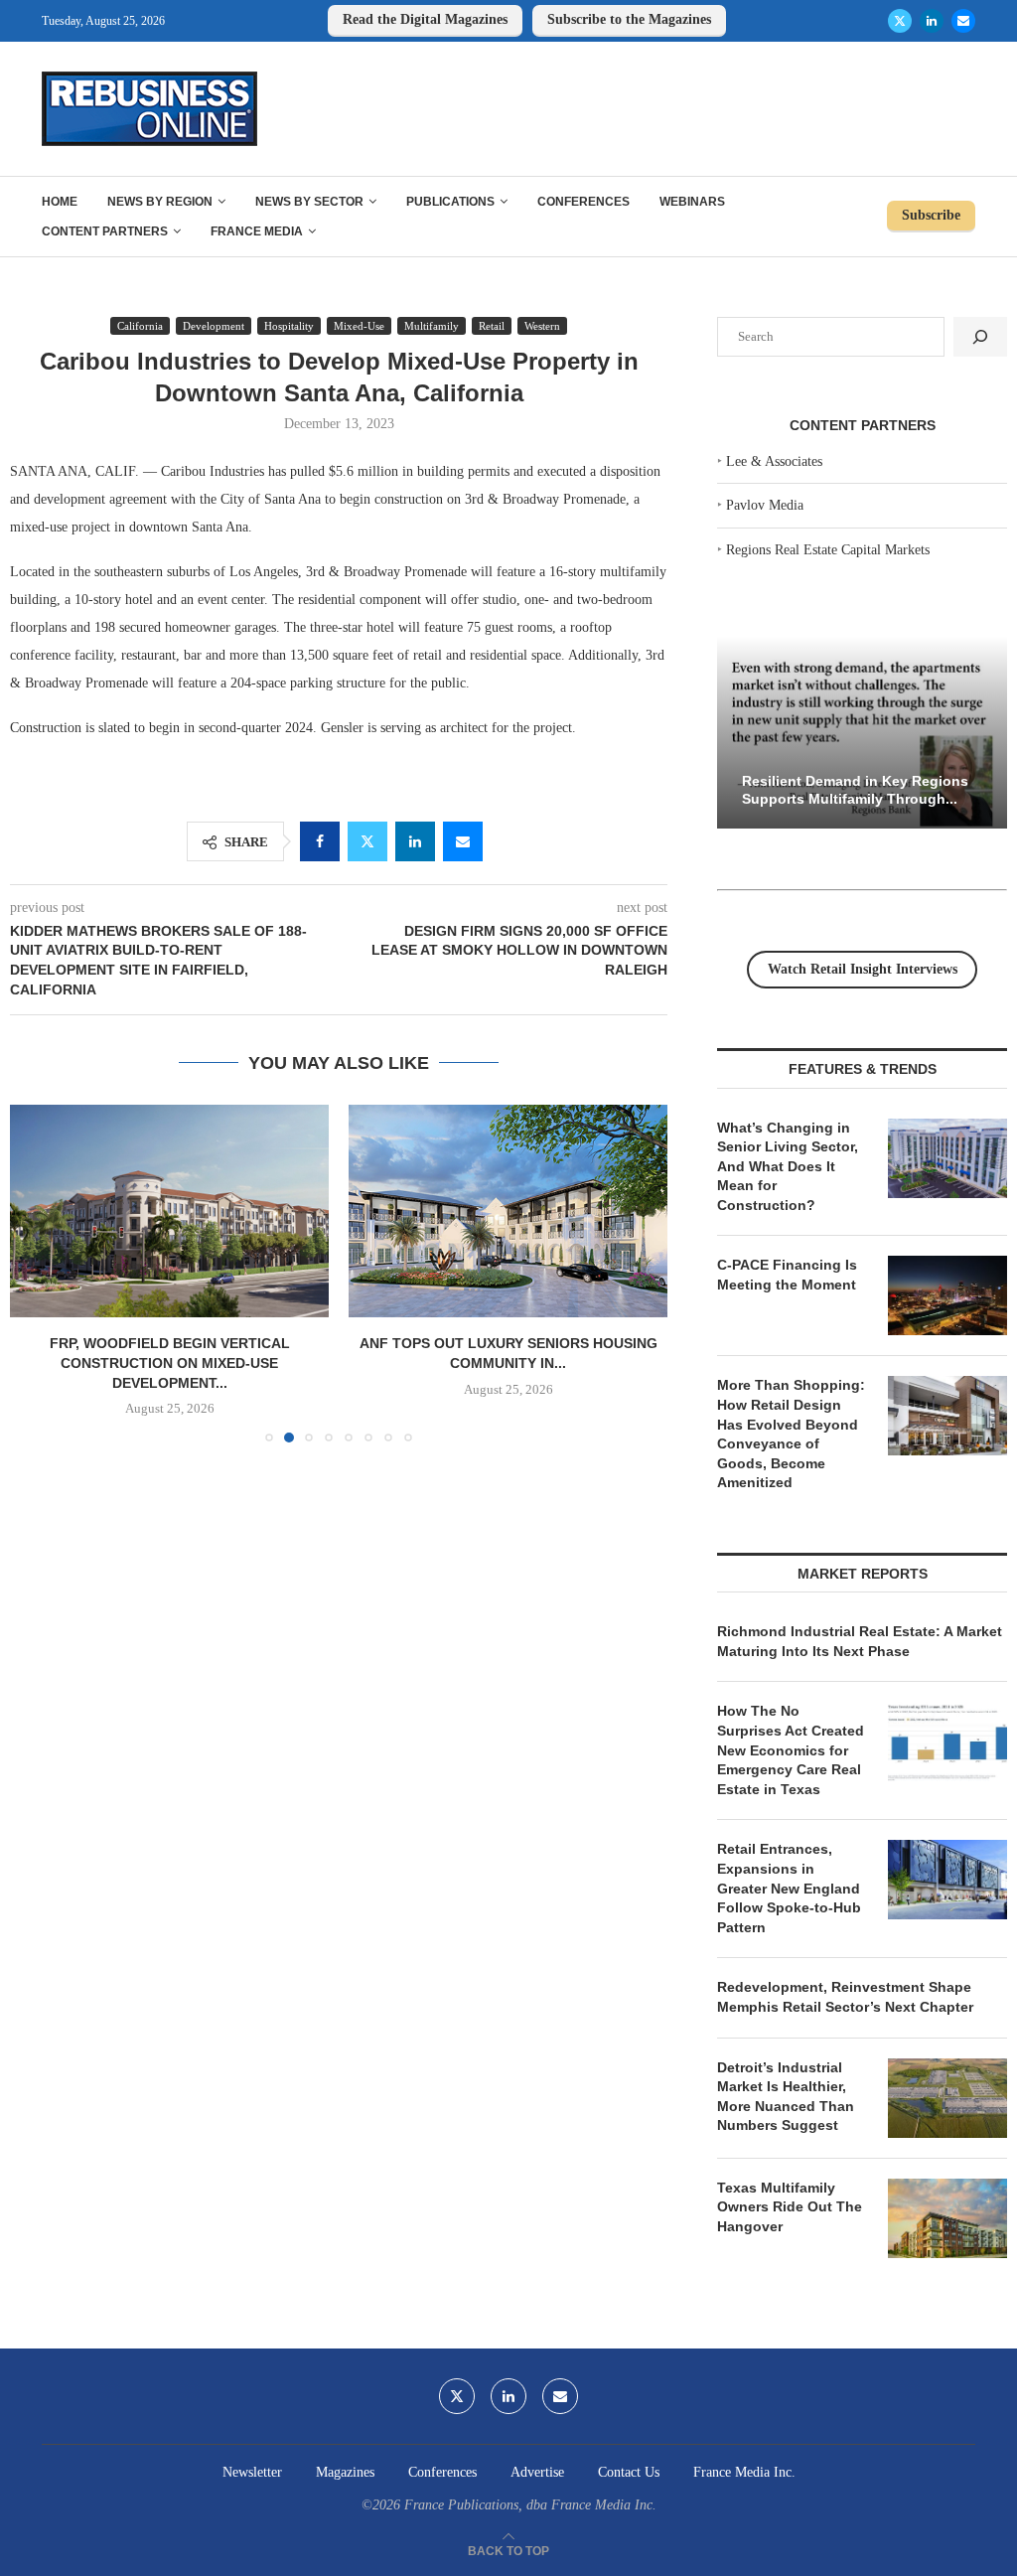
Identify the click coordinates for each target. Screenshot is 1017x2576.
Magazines (345, 2472)
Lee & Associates (774, 461)
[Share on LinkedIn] (415, 841)
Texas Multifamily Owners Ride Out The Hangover (790, 2207)
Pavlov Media (765, 505)
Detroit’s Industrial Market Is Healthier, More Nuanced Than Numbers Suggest (786, 2097)
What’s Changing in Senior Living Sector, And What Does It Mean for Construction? (788, 1166)
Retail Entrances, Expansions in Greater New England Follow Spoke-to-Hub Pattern (789, 1888)
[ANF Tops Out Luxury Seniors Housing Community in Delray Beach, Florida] (508, 1211)
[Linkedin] (932, 21)
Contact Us (629, 2472)
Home (60, 202)
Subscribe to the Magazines (629, 19)
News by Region (160, 202)
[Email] (963, 21)
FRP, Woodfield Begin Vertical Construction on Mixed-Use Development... (170, 1363)
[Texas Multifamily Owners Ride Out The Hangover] (947, 2218)
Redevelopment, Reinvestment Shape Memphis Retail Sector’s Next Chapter (845, 1997)
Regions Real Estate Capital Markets (828, 550)
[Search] (980, 337)
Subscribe (931, 215)
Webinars (692, 202)
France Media (257, 231)
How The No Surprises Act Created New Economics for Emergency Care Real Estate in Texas (791, 1749)
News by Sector (309, 202)
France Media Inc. (744, 2472)
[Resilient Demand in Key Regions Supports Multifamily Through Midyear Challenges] (862, 733)
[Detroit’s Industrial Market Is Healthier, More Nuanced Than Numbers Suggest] (947, 2098)
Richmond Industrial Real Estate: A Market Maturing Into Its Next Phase (860, 1641)
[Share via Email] (463, 841)
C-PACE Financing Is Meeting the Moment (787, 1275)
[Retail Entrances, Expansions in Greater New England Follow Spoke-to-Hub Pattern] (947, 1880)
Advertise (537, 2472)
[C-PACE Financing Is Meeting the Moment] (947, 1295)
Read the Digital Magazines (425, 19)
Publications (450, 202)
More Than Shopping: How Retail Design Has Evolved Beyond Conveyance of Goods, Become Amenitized (791, 1434)
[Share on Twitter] (367, 841)
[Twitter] (900, 21)
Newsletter (252, 2472)
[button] (37, 1273)
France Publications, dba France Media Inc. (530, 2505)
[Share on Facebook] (320, 841)
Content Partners (105, 231)
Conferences (583, 202)
